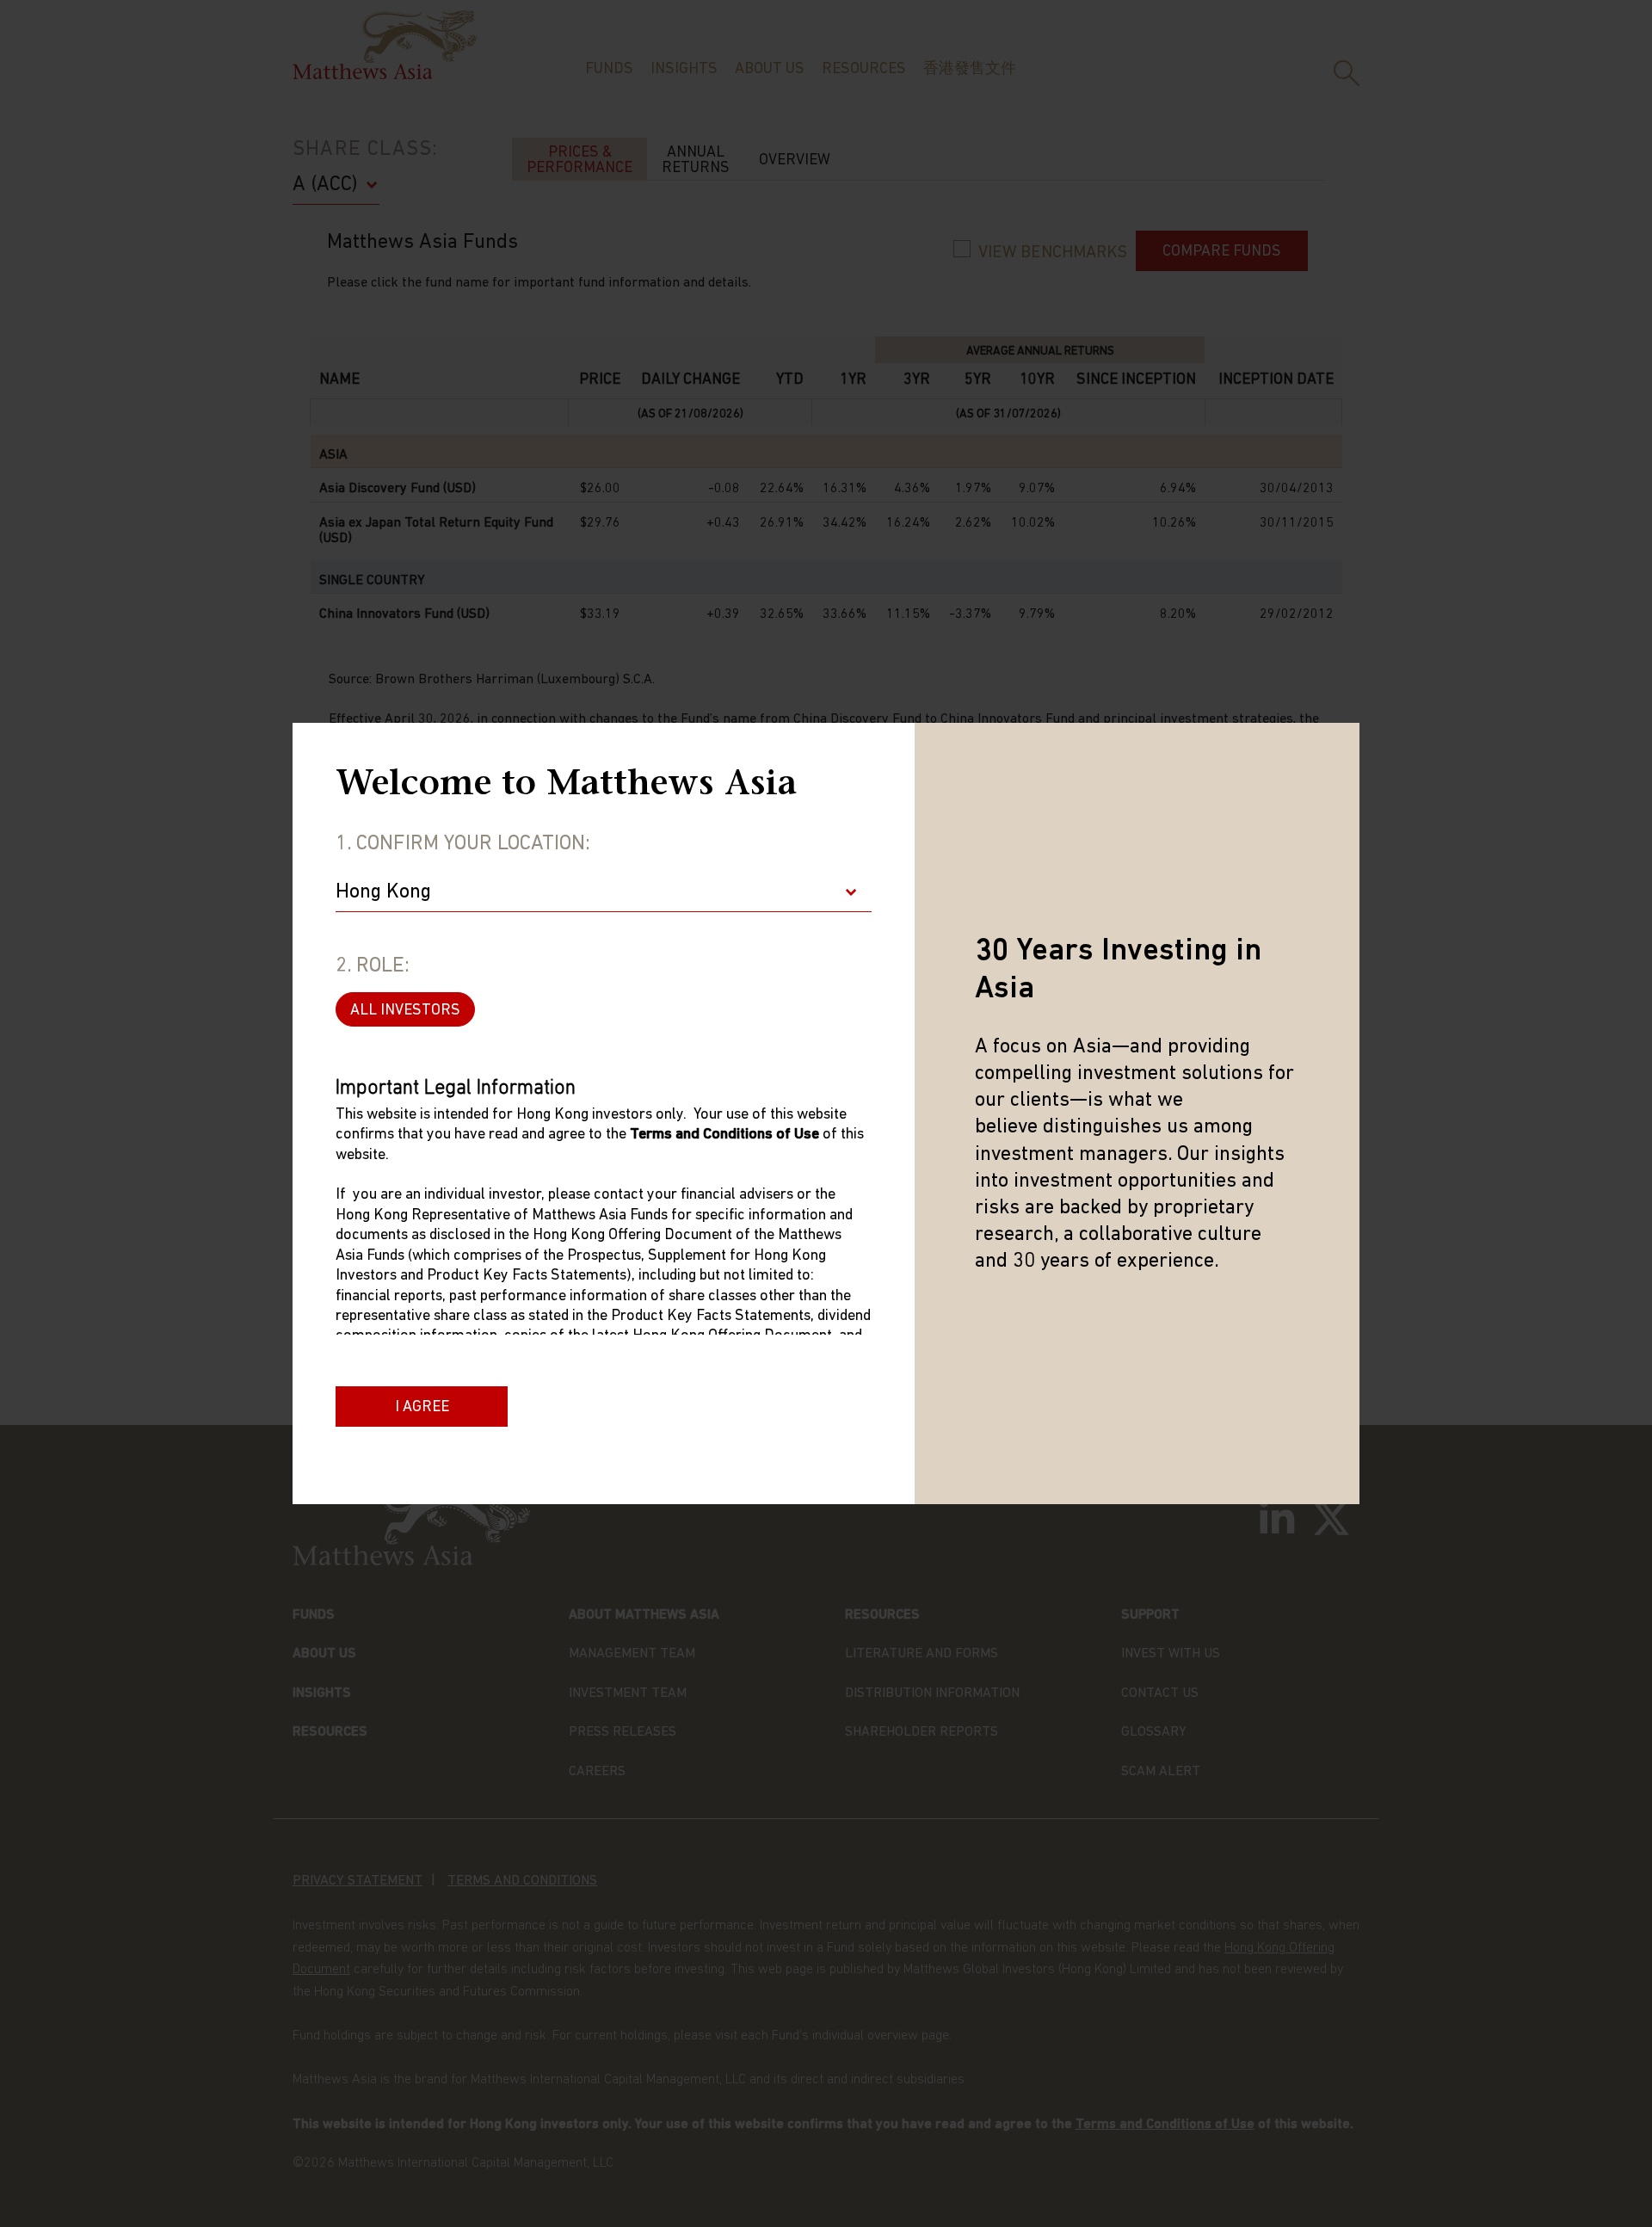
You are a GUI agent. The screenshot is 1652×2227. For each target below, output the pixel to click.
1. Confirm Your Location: (463, 844)
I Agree (422, 1408)
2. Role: (373, 966)
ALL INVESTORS (405, 1011)
